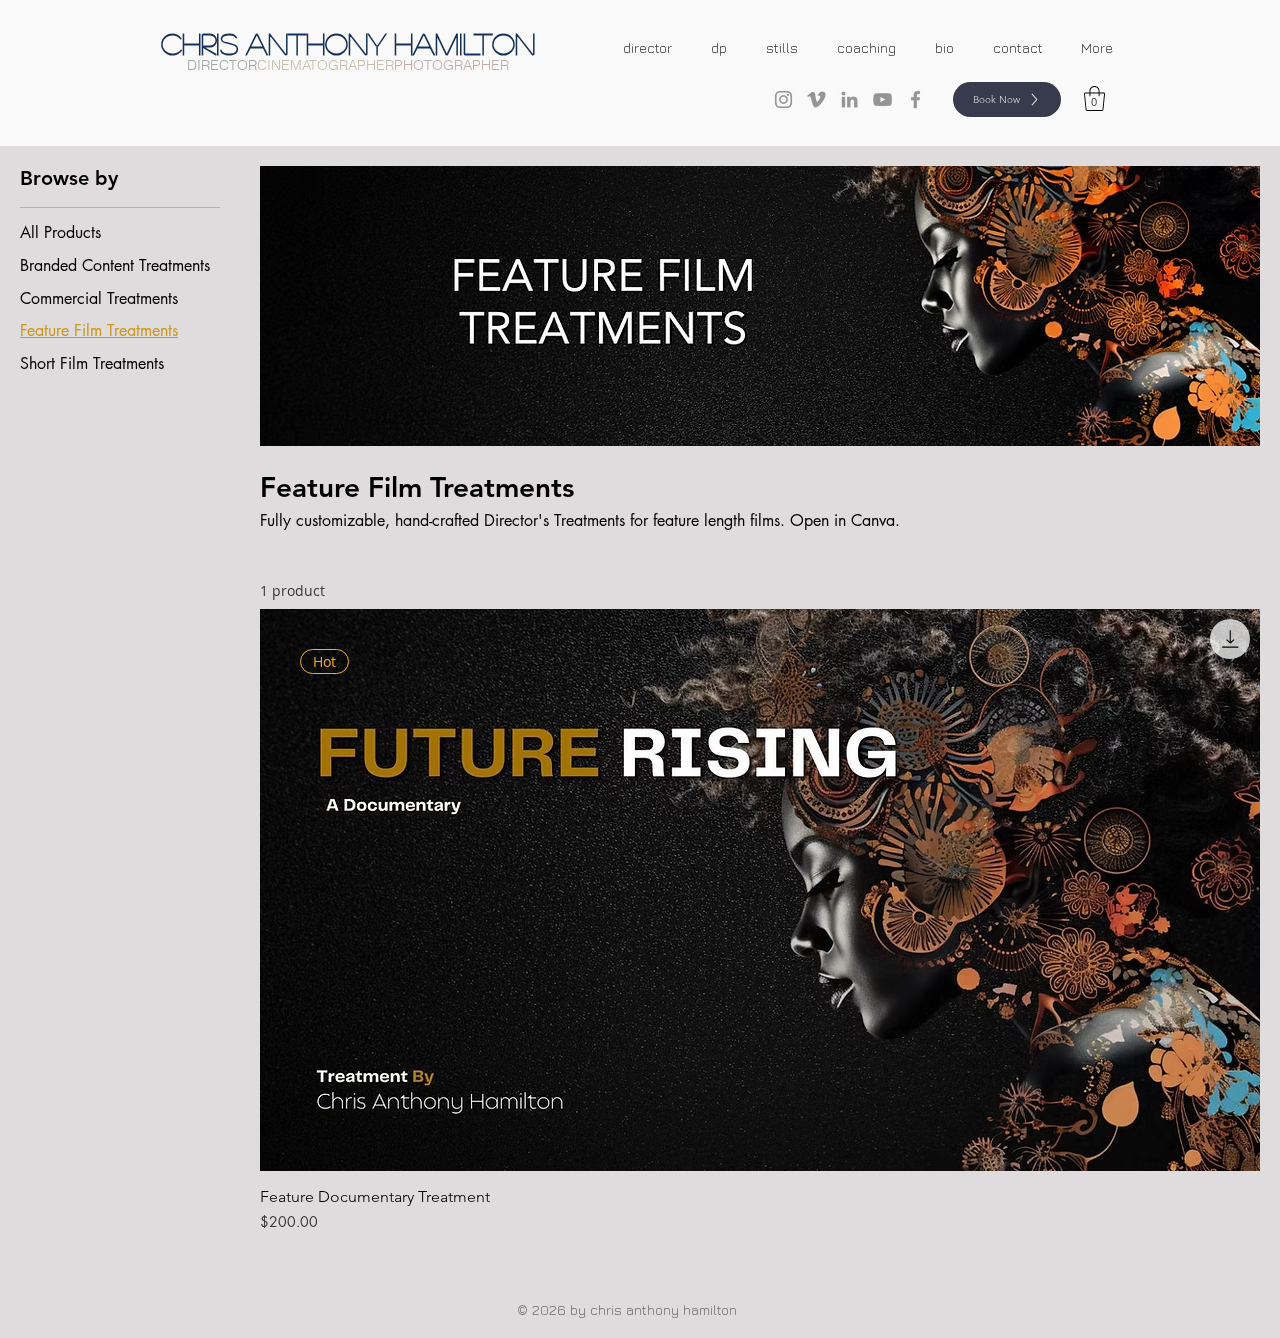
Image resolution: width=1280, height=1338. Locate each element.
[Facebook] (915, 99)
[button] (1094, 98)
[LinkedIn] (849, 99)
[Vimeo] (816, 99)
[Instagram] (783, 99)
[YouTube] (882, 99)
